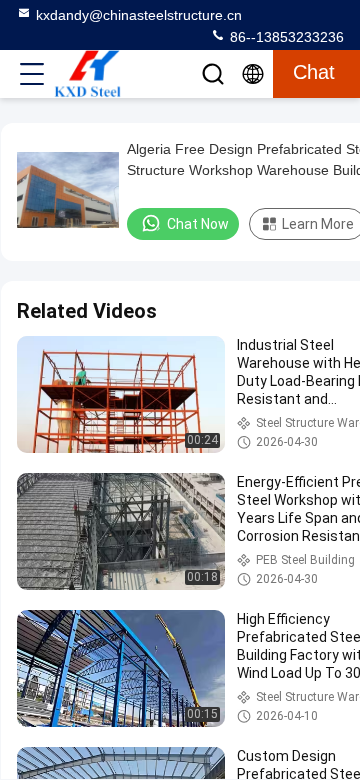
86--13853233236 (285, 37)
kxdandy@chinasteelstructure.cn (139, 15)
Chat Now (198, 224)
